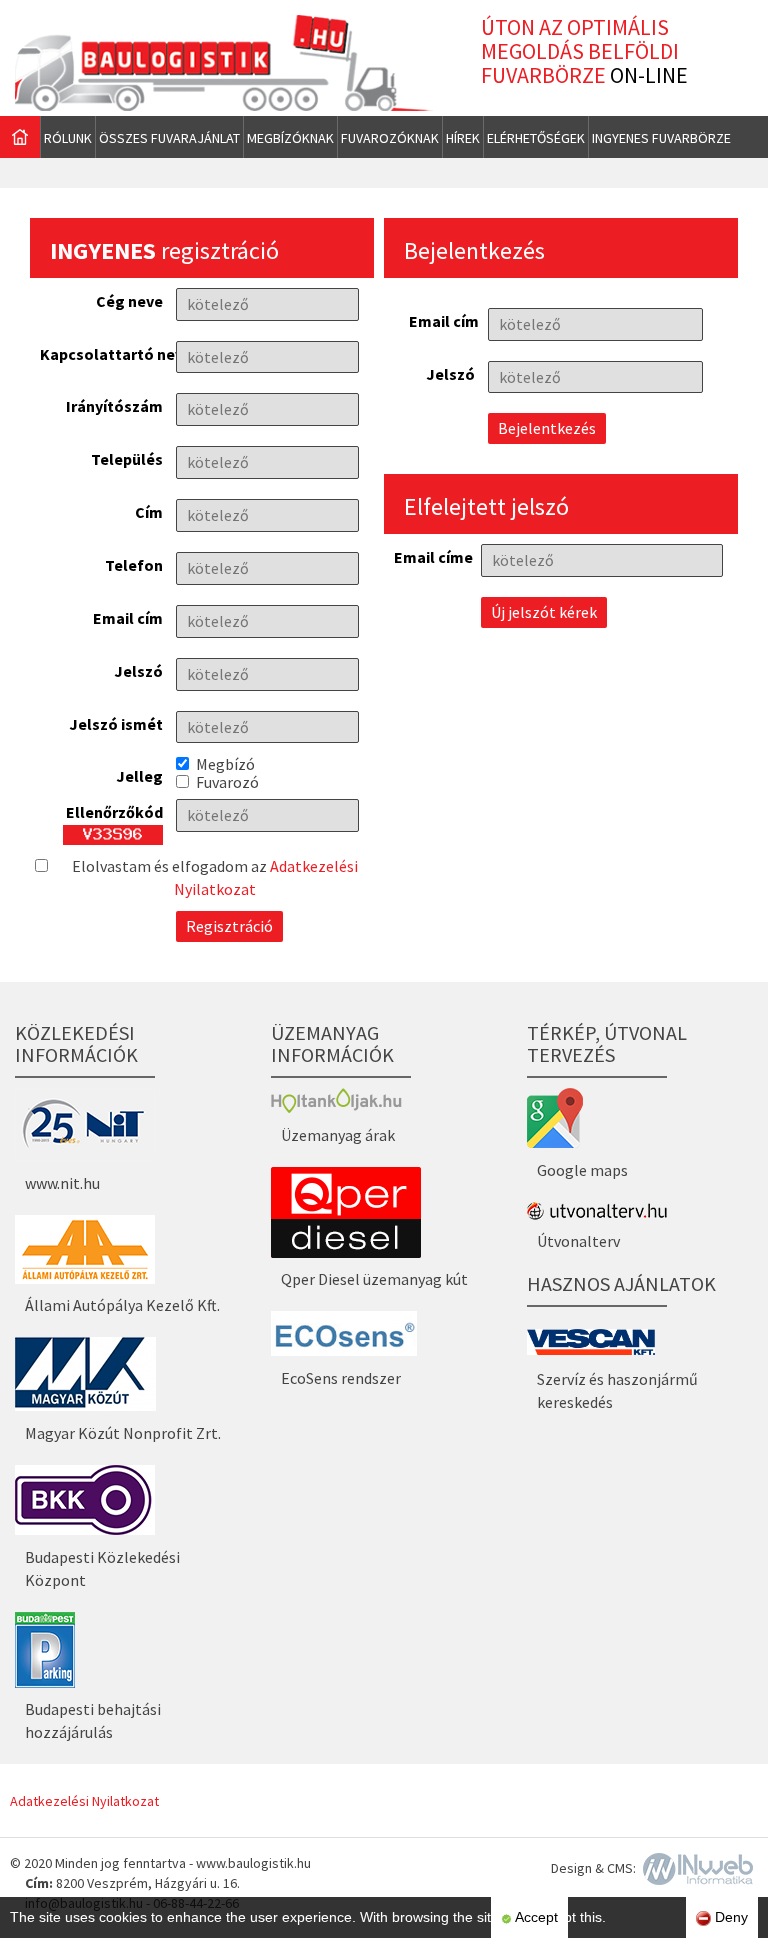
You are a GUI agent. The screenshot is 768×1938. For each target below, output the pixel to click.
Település (127, 458)
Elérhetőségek (536, 138)
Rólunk (68, 138)
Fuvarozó (227, 782)
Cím (149, 511)
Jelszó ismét (116, 723)
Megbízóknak (290, 138)
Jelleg (139, 775)
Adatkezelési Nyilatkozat (84, 1801)
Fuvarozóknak (390, 138)
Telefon (134, 564)
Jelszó (138, 670)
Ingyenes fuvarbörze (661, 138)
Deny (729, 1917)
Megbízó (225, 764)
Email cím (128, 617)
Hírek (463, 138)
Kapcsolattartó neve (101, 353)
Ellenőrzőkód (114, 811)
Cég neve (129, 300)
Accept (535, 1917)
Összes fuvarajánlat (169, 138)
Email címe (431, 556)
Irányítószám (114, 405)
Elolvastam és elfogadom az (215, 877)
